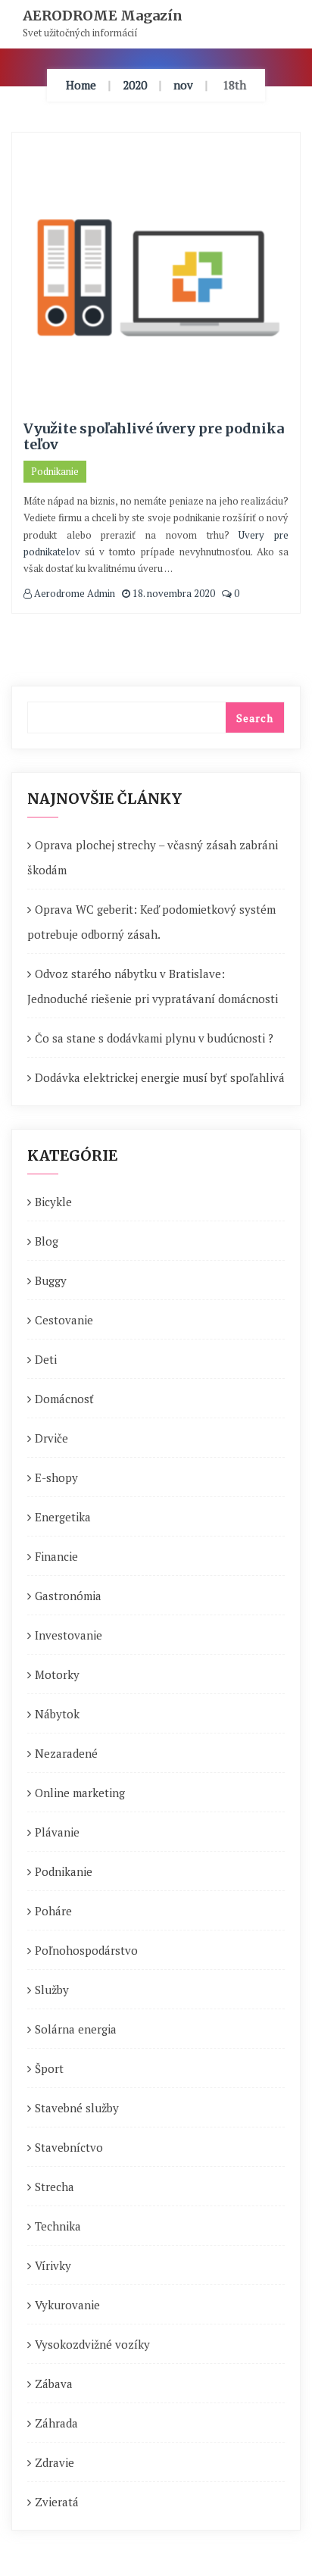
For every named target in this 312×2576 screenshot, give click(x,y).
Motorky (57, 1674)
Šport (49, 2068)
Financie (56, 1556)
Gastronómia (68, 1596)
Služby (52, 1990)
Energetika (63, 1517)
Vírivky (53, 2265)
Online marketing (80, 1793)
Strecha (55, 2187)
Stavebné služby (77, 2108)
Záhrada (56, 2423)
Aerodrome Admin (73, 593)
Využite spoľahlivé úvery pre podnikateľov (154, 437)
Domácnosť (64, 1399)
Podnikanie (55, 471)
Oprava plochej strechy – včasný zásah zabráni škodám (153, 857)
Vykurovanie (67, 2305)
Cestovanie (64, 1320)
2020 (135, 85)
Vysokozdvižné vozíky (92, 2344)
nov (183, 85)
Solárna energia (76, 2029)
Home (81, 85)
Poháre (53, 1911)
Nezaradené (66, 1753)
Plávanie (57, 1832)
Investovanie (69, 1635)
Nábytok (57, 1714)
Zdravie (55, 2462)
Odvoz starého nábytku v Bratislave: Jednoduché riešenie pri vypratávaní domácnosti (153, 986)
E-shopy (56, 1477)
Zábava (54, 2384)
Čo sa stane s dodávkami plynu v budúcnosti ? (154, 1038)
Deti (46, 1359)
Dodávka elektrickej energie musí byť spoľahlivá (160, 1077)
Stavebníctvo (69, 2147)
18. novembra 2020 (173, 593)
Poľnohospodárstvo (86, 1950)
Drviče (51, 1438)
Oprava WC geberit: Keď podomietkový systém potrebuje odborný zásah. (151, 922)
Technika (58, 2226)
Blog (47, 1241)
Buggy (51, 1280)
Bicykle (53, 1202)
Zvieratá (57, 2502)
